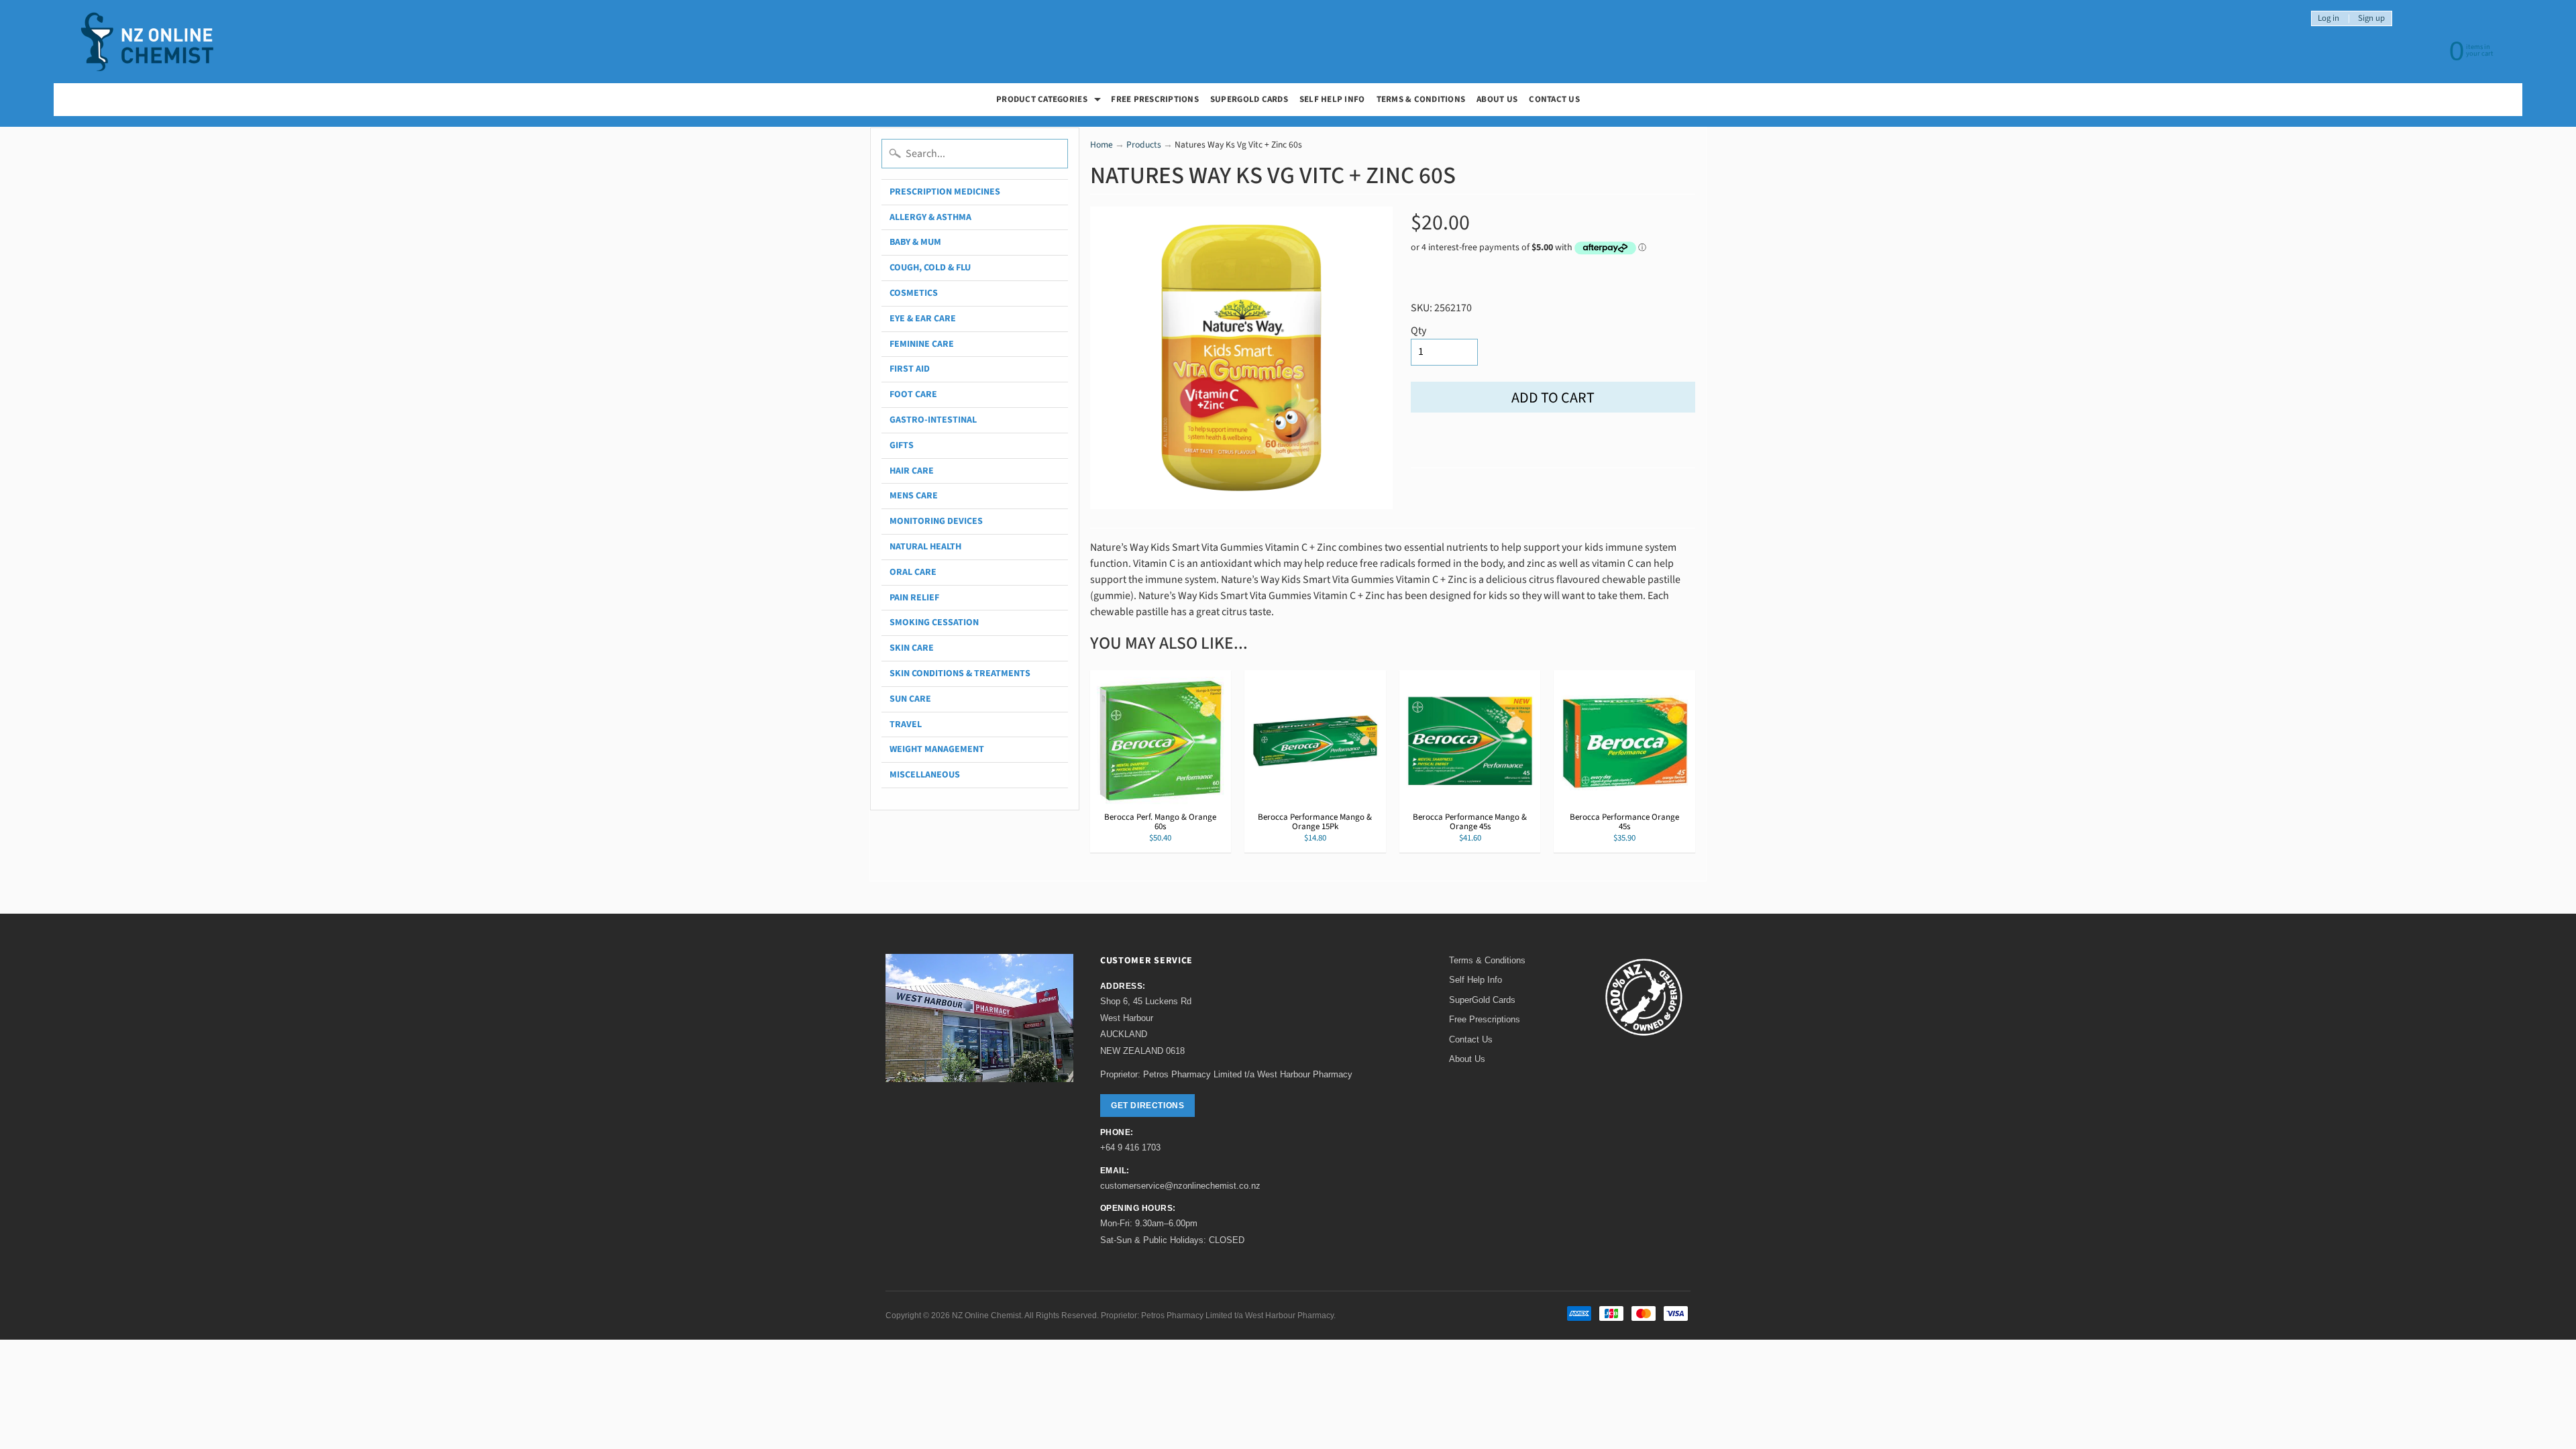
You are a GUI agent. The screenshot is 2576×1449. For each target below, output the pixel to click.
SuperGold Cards (1249, 99)
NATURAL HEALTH (925, 547)
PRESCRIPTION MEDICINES (945, 192)
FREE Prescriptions (1155, 99)
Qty (1418, 331)
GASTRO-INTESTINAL (933, 420)
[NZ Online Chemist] (148, 42)
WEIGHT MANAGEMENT (937, 749)
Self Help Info (1332, 99)
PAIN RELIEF (914, 598)
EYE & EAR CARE (923, 319)
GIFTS (902, 445)
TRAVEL (906, 724)
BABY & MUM (915, 242)
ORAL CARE (913, 572)
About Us (1497, 99)
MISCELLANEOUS (925, 775)
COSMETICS (914, 293)
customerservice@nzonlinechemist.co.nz (1180, 1186)
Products (1144, 145)
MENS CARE (914, 496)
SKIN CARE (912, 648)
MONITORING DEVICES (936, 521)
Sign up (2371, 18)
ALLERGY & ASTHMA (930, 217)
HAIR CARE (912, 471)
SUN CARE (910, 699)
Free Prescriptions (1485, 1019)
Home (1102, 145)
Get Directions (1147, 1106)
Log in (2328, 18)
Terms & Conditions (1421, 99)
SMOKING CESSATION (934, 623)
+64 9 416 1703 (1130, 1147)
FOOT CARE (913, 394)
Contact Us (1554, 99)
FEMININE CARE (922, 344)
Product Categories (1050, 101)
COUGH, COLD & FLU (930, 268)
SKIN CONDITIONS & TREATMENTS (960, 674)
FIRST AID (910, 369)
